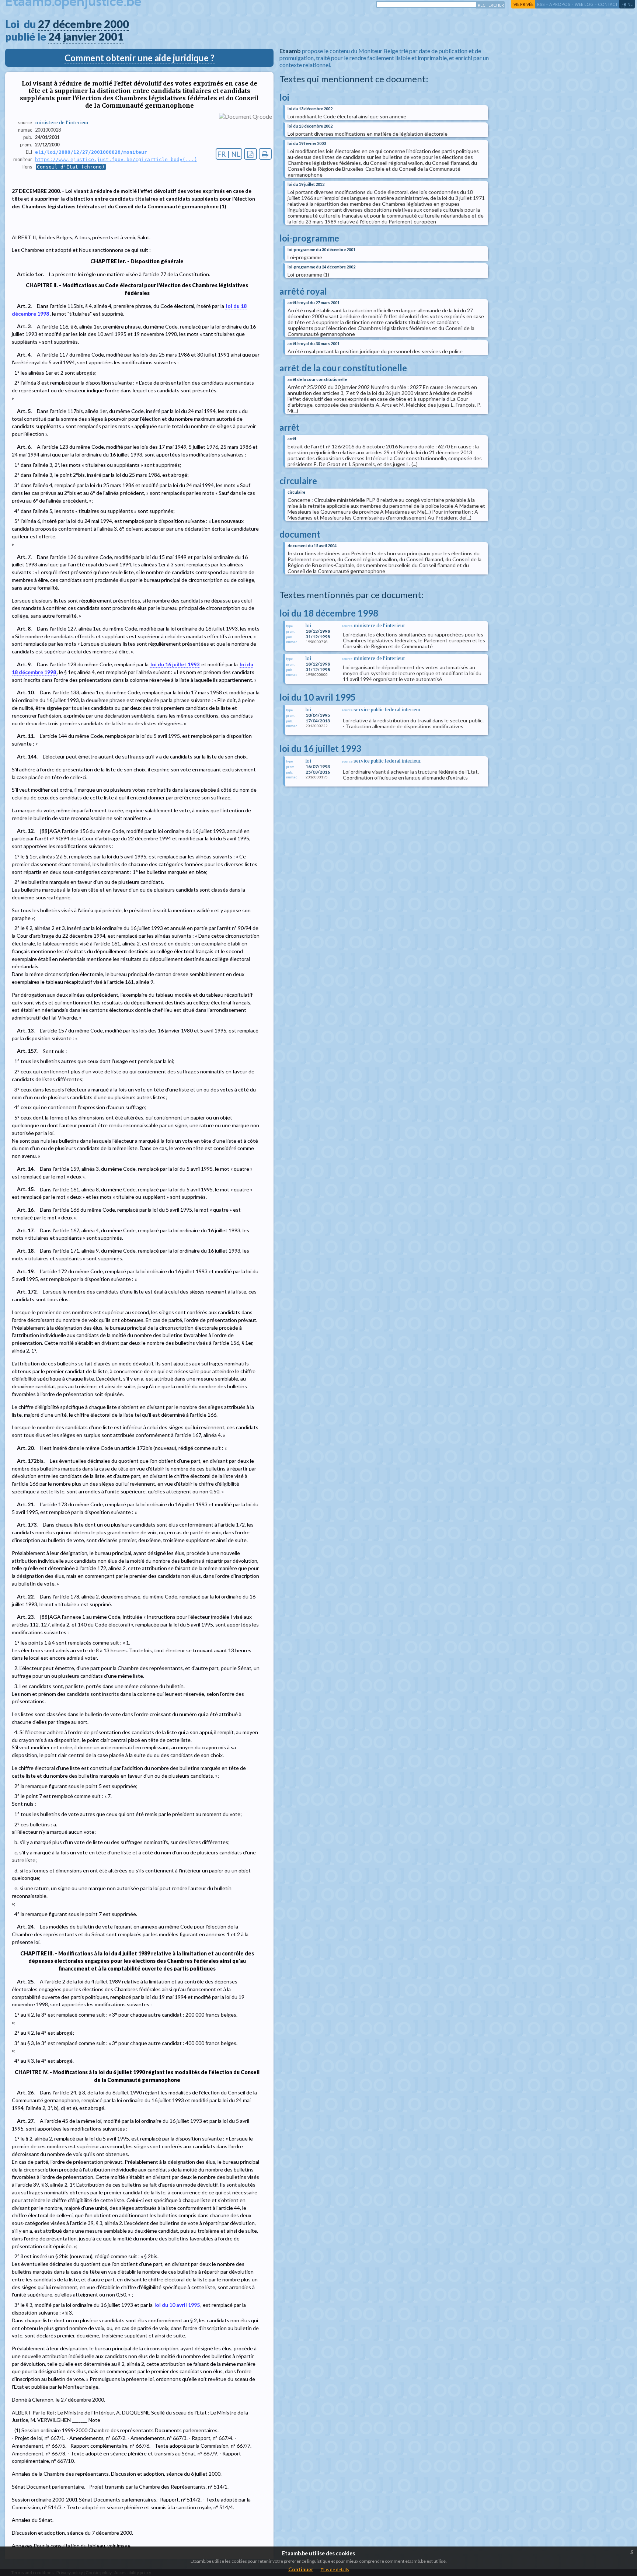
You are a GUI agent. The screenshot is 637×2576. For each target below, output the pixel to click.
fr (624, 4)
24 (55, 37)
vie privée (523, 4)
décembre (77, 24)
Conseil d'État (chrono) (71, 167)
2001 (111, 37)
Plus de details (335, 2570)
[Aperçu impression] (265, 154)
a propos (560, 4)
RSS (541, 4)
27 (44, 24)
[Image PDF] (250, 154)
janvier (80, 37)
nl (630, 4)
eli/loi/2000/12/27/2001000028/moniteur (91, 152)
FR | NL (229, 154)
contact (608, 4)
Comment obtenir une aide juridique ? (140, 58)
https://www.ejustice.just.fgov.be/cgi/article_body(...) (116, 159)
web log (584, 4)
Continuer (301, 2569)
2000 (116, 24)
